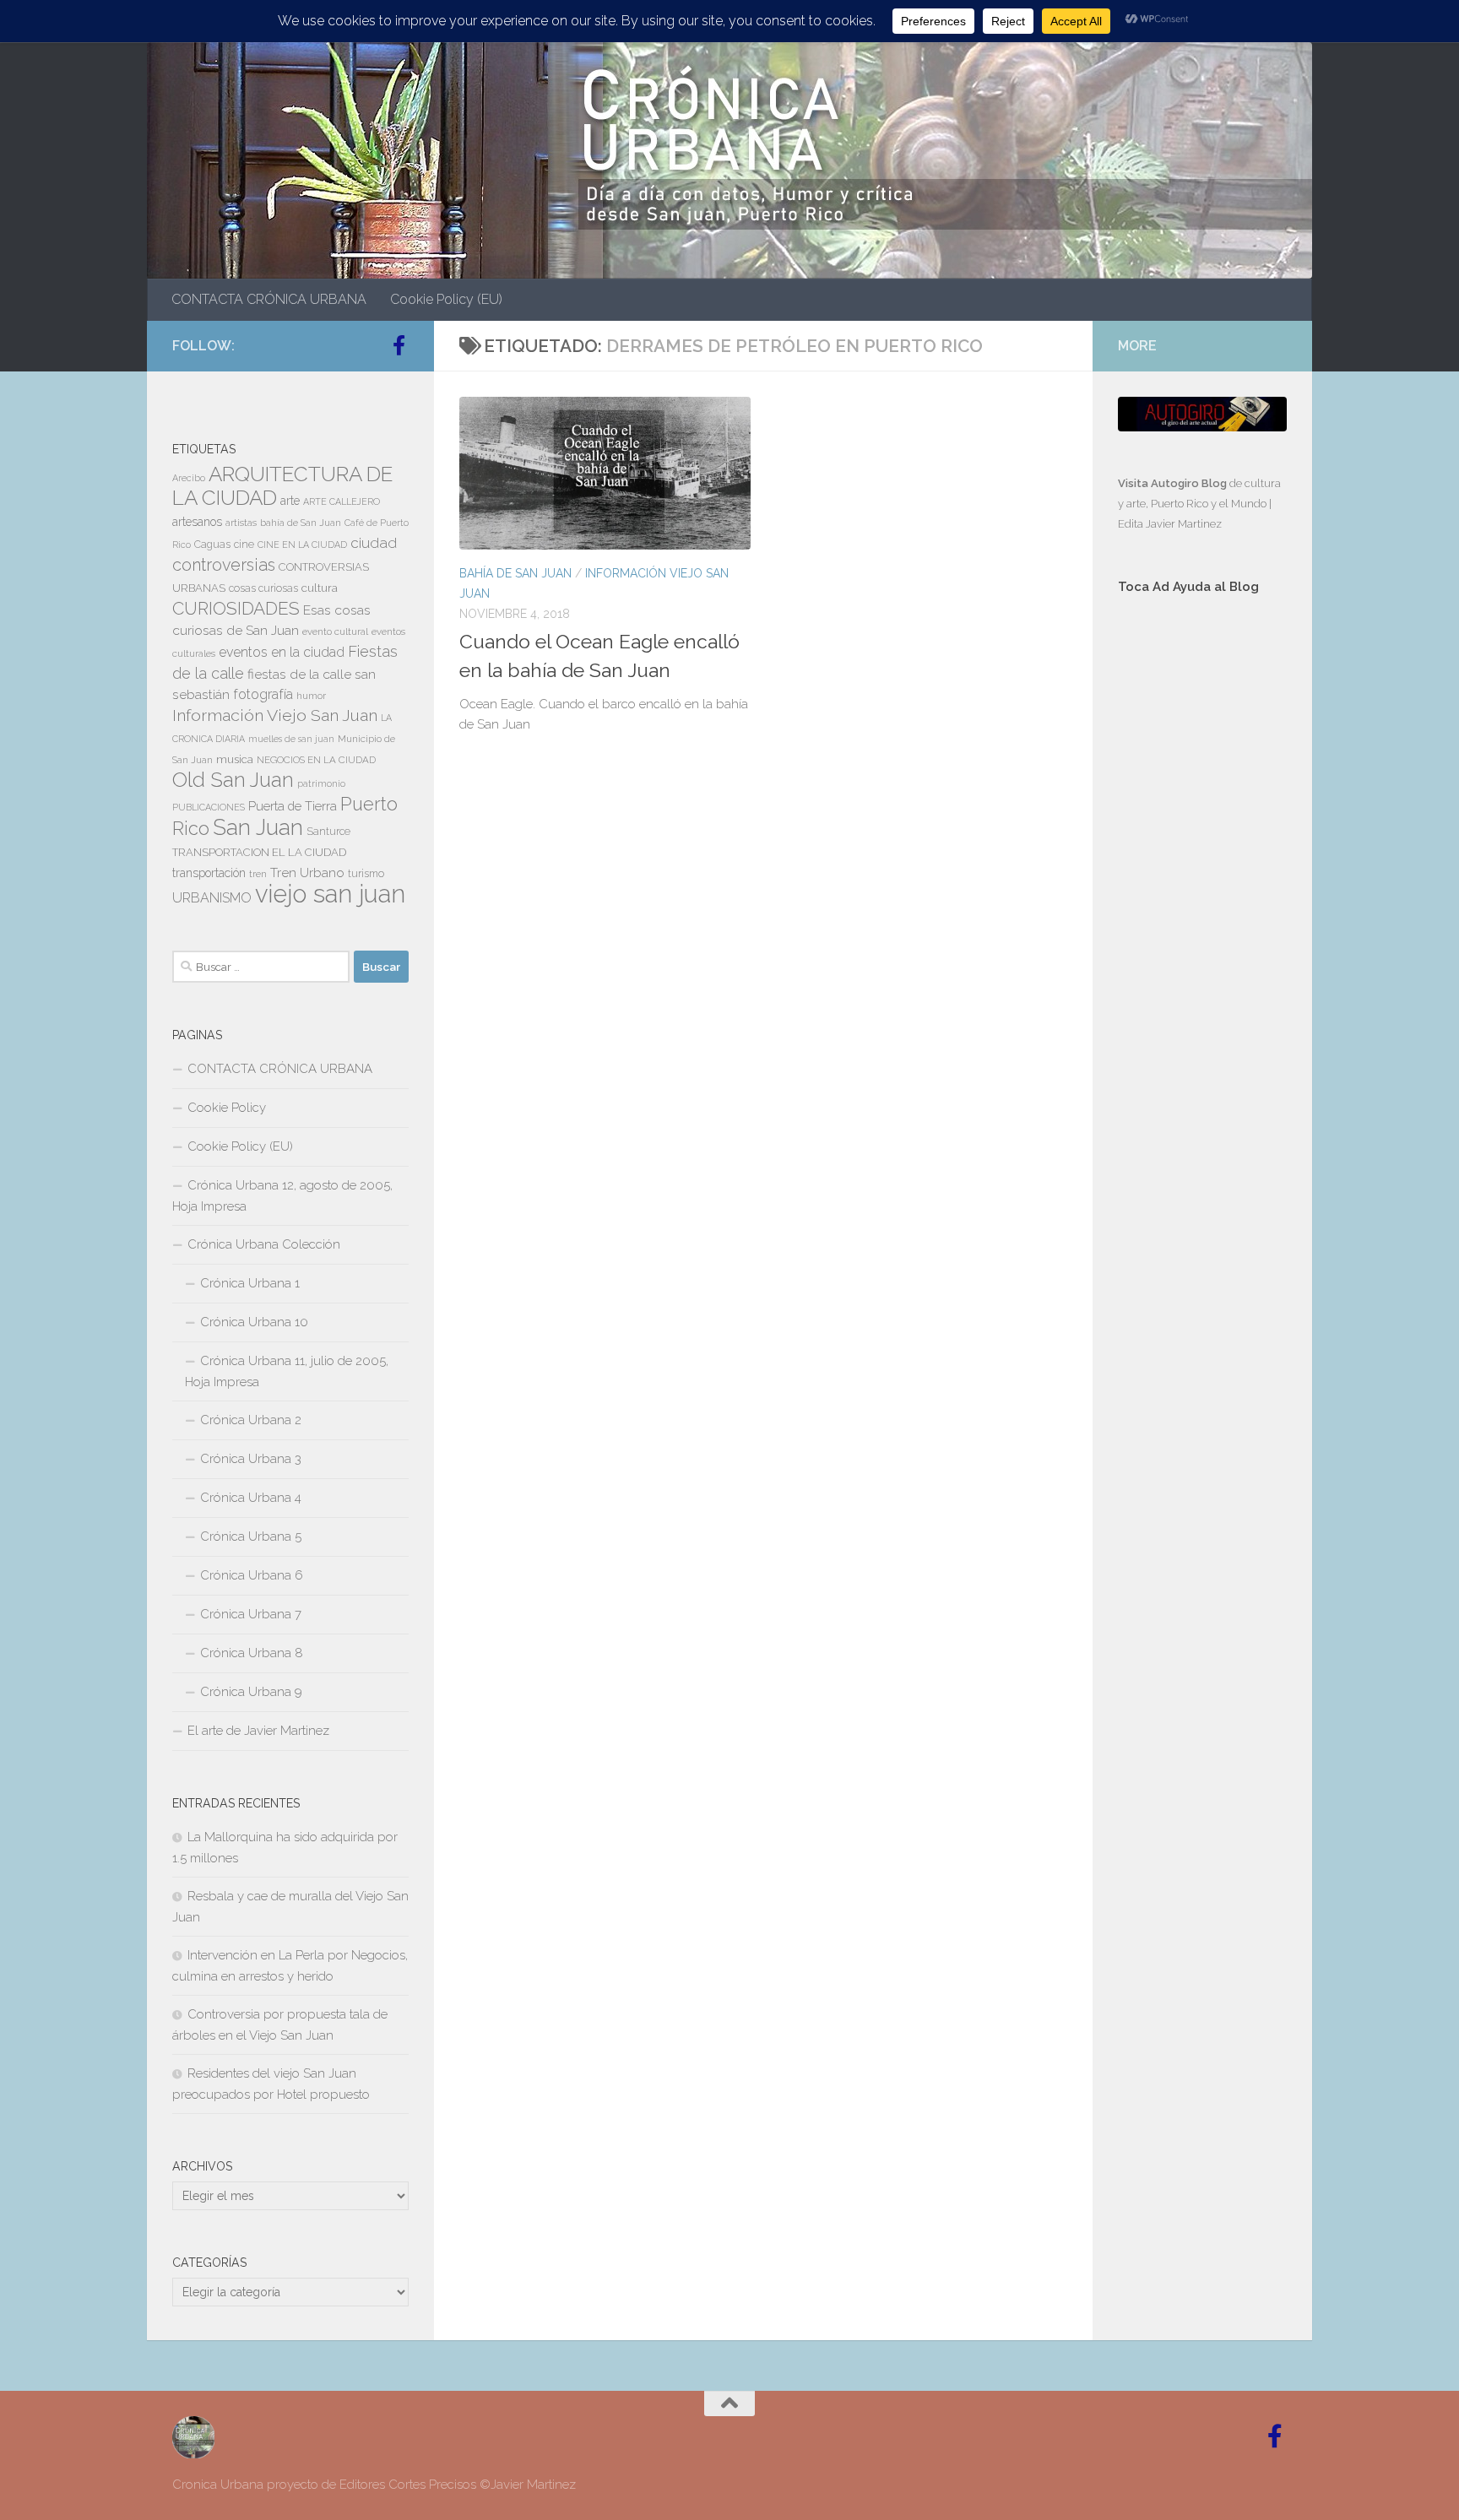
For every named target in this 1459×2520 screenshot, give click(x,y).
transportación (209, 873)
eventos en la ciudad (282, 652)
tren (258, 874)
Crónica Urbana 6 (252, 1575)
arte (290, 501)
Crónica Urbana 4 (251, 1498)
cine (244, 545)
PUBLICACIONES (209, 807)
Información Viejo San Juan (275, 715)
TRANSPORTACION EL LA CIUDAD (259, 852)
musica (235, 759)
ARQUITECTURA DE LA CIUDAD (282, 486)
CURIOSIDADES (236, 608)
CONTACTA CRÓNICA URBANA (269, 299)
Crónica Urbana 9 (251, 1692)
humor (311, 696)
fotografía (263, 694)
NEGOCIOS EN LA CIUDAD (316, 760)
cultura (320, 588)
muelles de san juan (291, 739)
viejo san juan (330, 894)
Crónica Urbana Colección (264, 1244)
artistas (241, 523)
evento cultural (335, 631)
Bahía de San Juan (515, 573)
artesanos (197, 522)
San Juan (258, 827)
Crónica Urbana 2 (251, 1420)
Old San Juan (233, 780)
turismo (366, 874)
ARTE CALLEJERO (342, 501)
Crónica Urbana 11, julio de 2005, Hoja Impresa (287, 1371)
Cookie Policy (227, 1108)
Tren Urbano (307, 873)
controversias (224, 565)
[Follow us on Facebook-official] (399, 345)
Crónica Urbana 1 (250, 1283)
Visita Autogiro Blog (1174, 483)
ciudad (374, 543)
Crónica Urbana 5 (251, 1536)
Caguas (212, 545)
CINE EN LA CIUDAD (302, 545)
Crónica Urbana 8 (252, 1653)
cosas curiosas (263, 588)
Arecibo (189, 478)
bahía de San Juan (301, 523)
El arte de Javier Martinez (258, 1731)
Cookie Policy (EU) (446, 299)
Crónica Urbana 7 (251, 1614)
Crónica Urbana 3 (251, 1459)
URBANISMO (212, 898)
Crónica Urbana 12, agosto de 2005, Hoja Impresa (282, 1196)
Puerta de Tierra (293, 806)
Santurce (328, 832)
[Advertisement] (1202, 892)
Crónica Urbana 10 (254, 1322)
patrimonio (321, 783)
